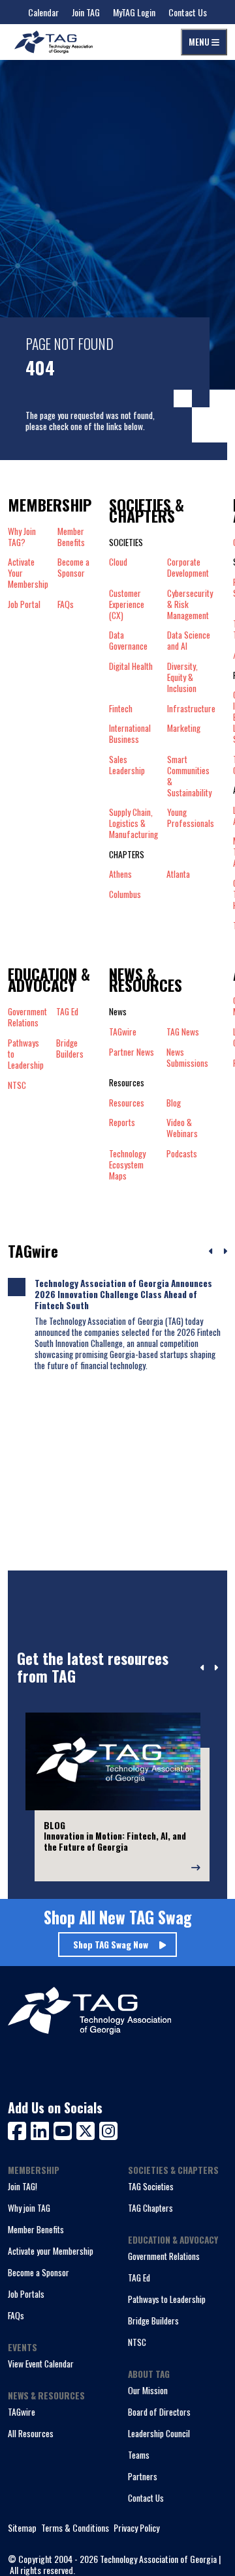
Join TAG (86, 12)
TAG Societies (151, 2186)
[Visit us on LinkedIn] (42, 2129)
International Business (130, 734)
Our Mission (148, 2390)
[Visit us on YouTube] (65, 2129)
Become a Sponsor (73, 568)
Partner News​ (132, 1052)
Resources (127, 1103)
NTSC (137, 2342)
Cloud (118, 562)
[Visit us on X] (88, 2129)
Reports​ (122, 1123)
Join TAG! (23, 2186)
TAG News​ (183, 1032)
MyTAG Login (134, 12)
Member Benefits (71, 537)
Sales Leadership (127, 765)
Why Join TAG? (22, 537)
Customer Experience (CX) (127, 604)
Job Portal (24, 604)
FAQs (66, 604)
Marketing (184, 729)
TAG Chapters (150, 2208)
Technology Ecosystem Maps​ (127, 1165)
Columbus (125, 894)
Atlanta (178, 874)
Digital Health (131, 667)
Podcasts (182, 1154)
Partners (143, 2476)
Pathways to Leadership (167, 2299)
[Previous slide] (203, 1668)
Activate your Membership (51, 2251)
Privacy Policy (136, 2528)
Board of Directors (159, 2412)
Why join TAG (29, 2208)
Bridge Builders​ (70, 1049)
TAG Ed (139, 2278)
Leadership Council (159, 2433)
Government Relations (164, 2256)
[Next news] (225, 1252)
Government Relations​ (27, 1017)
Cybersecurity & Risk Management (190, 604)
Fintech (121, 709)
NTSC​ (17, 1085)
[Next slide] (216, 1668)
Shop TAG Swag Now (111, 1945)
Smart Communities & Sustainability (189, 776)
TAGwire (123, 1032)
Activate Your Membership (28, 573)
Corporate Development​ (188, 568)
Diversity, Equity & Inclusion (182, 677)
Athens (120, 874)
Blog (174, 1103)
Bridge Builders (153, 2321)
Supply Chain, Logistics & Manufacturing (133, 823)
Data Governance (128, 641)
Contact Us (188, 12)
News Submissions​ (187, 1058)
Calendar (43, 12)
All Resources (31, 2433)
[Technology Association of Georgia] (54, 42)
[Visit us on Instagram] (108, 2129)
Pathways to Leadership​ (26, 1054)
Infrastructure (191, 709)
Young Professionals (191, 818)
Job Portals (26, 2294)
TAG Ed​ (67, 1012)
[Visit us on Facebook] (19, 2129)
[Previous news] (211, 1252)
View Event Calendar (41, 2364)
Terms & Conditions (75, 2528)
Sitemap (22, 2528)
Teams (139, 2455)
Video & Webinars (182, 1128)
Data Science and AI (189, 641)
